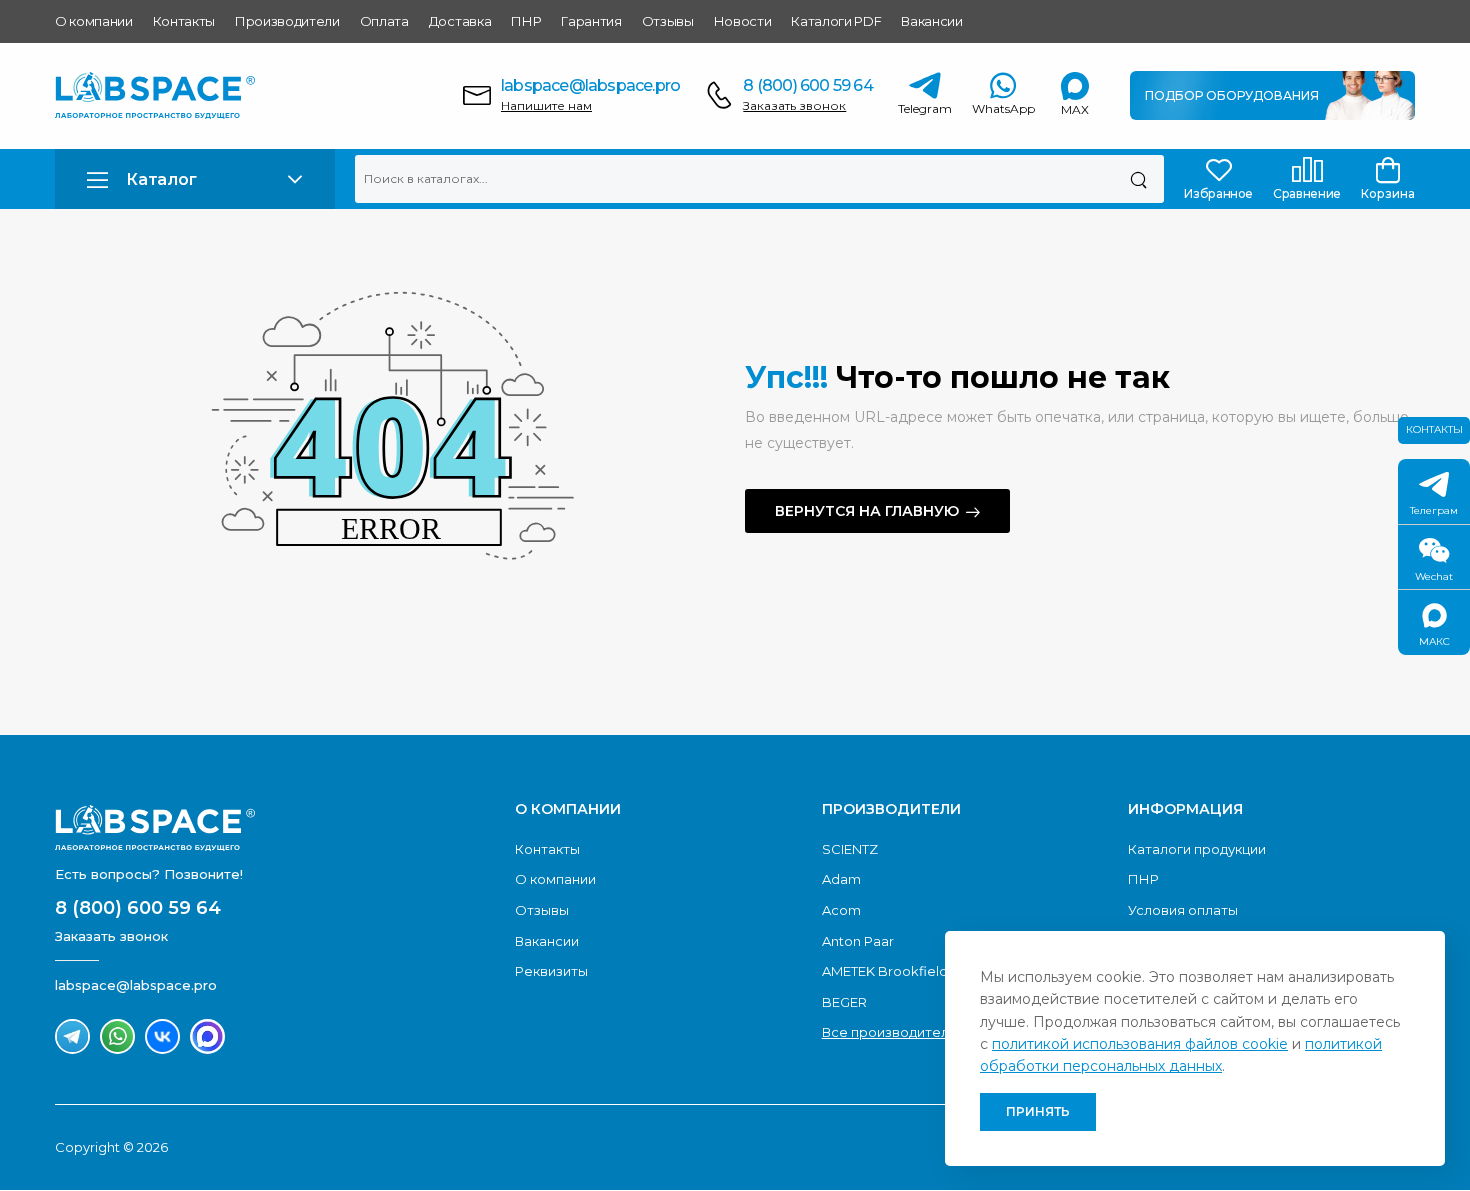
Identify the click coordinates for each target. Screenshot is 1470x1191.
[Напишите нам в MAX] (207, 1036)
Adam (841, 879)
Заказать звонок (794, 105)
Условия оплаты (1183, 910)
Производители (287, 21)
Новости (743, 21)
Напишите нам (546, 105)
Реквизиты (551, 971)
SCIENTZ (850, 849)
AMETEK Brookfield (885, 971)
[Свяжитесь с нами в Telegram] (72, 1036)
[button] (195, 179)
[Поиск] (1138, 179)
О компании (94, 21)
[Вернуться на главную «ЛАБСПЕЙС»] (275, 828)
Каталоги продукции (1197, 849)
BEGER (844, 1002)
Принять (1038, 1111)
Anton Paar (858, 941)
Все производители (889, 1032)
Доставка (460, 21)
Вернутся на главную (867, 511)
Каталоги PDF (836, 21)
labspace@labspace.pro (590, 85)
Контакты (184, 21)
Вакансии (931, 21)
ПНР (526, 21)
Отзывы (668, 21)
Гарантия (591, 21)
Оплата (384, 21)
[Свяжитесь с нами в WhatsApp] (117, 1036)
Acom (841, 910)
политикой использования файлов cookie (1140, 1044)
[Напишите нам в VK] (162, 1036)
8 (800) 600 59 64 (807, 85)
